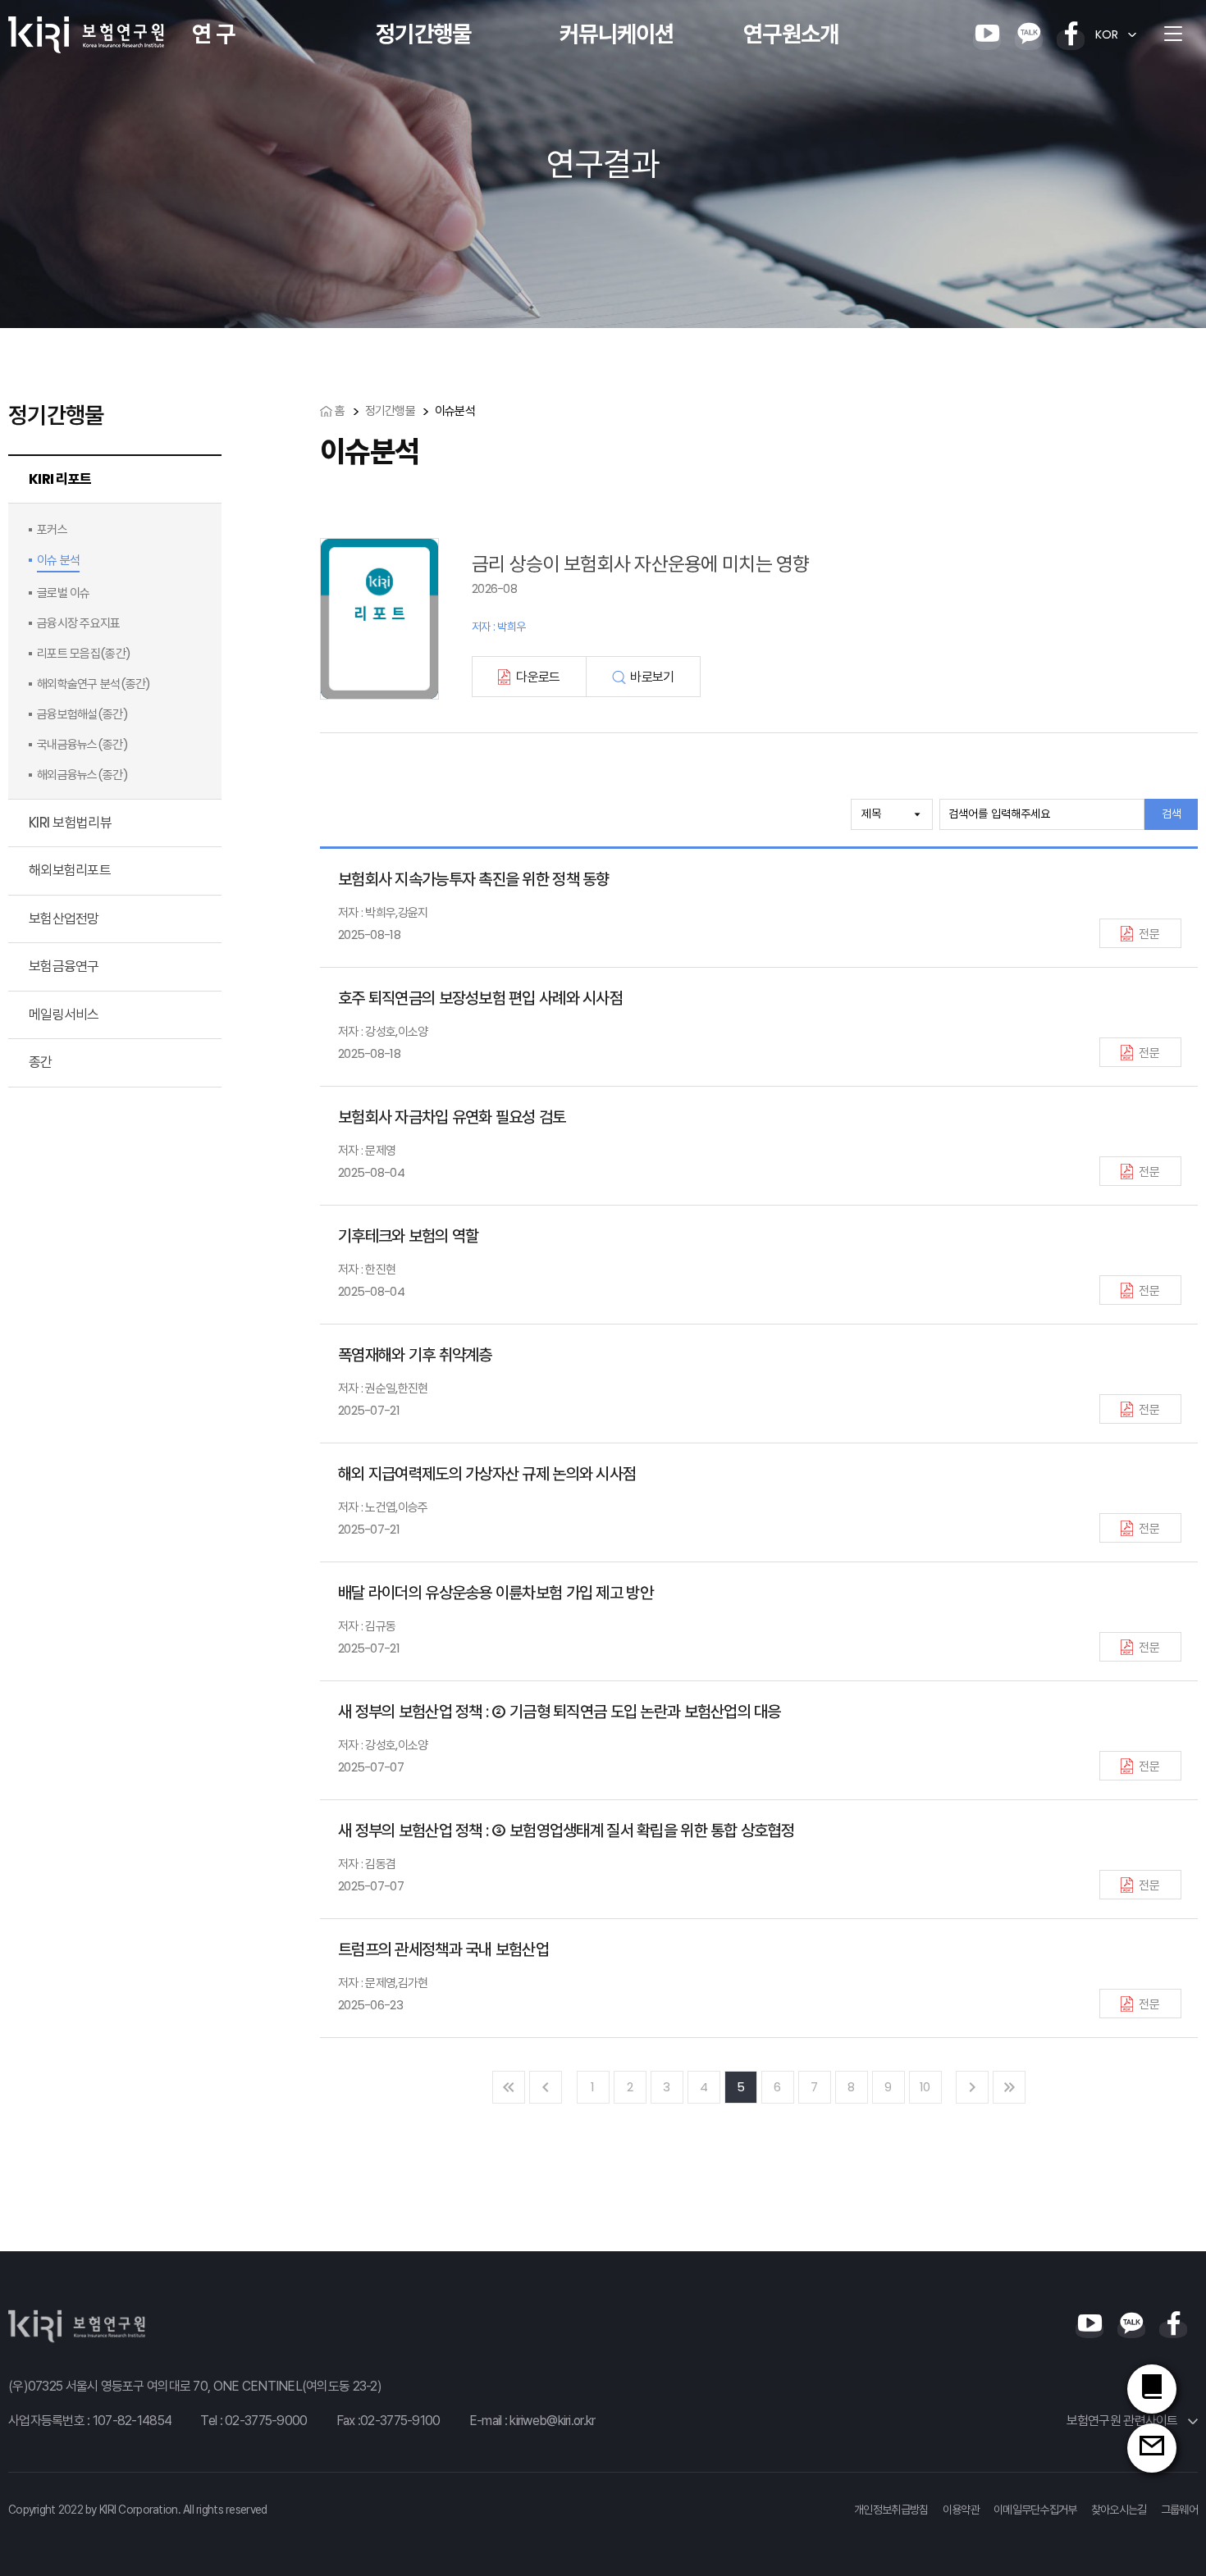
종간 (41, 1062)
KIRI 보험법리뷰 (70, 823)
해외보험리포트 (70, 870)
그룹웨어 (1179, 2510)
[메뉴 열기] (1173, 34)
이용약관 (961, 2510)
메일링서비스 (64, 1014)
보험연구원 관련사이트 (1124, 2421)
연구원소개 (791, 34)
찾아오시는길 (1119, 2510)
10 (925, 2087)
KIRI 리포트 (60, 479)
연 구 (213, 34)
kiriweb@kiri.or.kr (552, 2421)
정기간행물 (423, 34)
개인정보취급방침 (891, 2510)
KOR (1107, 34)
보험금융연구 (64, 966)
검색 (1172, 814)
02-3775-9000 (266, 2421)
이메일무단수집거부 (1035, 2510)
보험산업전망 (64, 919)
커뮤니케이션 (617, 34)
